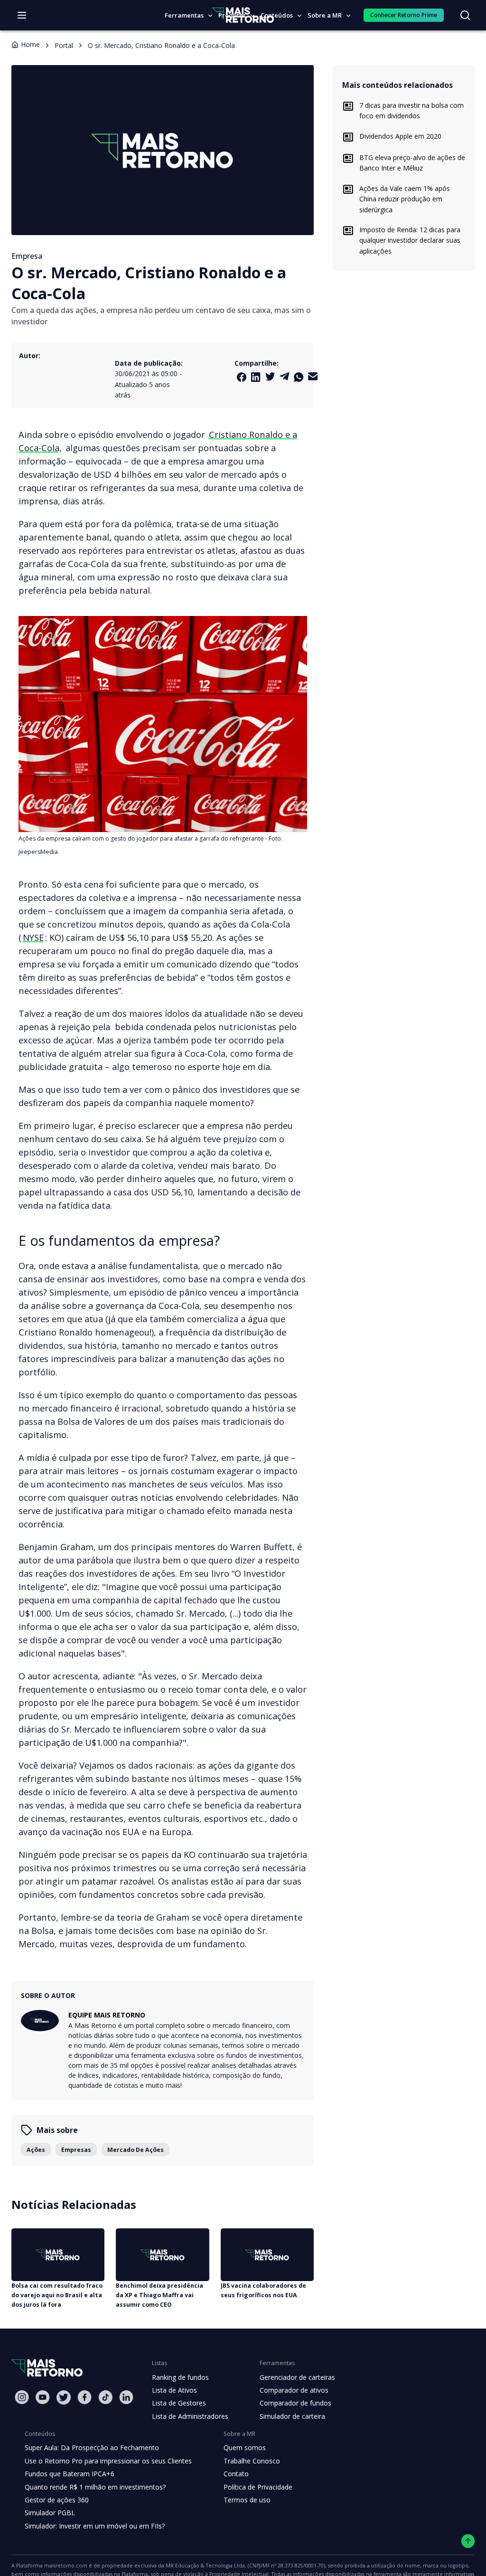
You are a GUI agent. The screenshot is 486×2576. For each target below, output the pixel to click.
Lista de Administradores (190, 2416)
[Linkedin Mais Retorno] (256, 377)
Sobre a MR (325, 15)
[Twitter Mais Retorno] (270, 377)
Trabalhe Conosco (252, 2461)
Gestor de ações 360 (57, 2500)
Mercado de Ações (136, 2150)
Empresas (76, 2150)
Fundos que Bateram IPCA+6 (70, 2474)
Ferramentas (184, 15)
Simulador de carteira (292, 2416)
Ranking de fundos (180, 2377)
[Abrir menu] (22, 15)
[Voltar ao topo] (468, 2541)
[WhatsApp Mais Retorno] (299, 377)
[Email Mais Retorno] (313, 376)
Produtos (232, 15)
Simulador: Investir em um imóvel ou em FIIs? (95, 2526)
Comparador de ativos (294, 2390)
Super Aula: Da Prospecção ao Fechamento (92, 2448)
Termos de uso (247, 2500)
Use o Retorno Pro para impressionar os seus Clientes (108, 2461)
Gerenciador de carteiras (297, 2377)
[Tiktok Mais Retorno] (105, 2397)
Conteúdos (277, 15)
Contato (236, 2474)
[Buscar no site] (465, 15)
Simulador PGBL (50, 2513)
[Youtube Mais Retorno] (43, 2397)
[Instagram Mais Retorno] (22, 2397)
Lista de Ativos (174, 2390)
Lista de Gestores (179, 2403)
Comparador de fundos (295, 2403)
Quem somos (245, 2448)
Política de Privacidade (258, 2487)
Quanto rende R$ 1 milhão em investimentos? (95, 2487)
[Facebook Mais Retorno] (242, 377)
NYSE (33, 937)
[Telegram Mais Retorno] (284, 376)
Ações (36, 2150)
